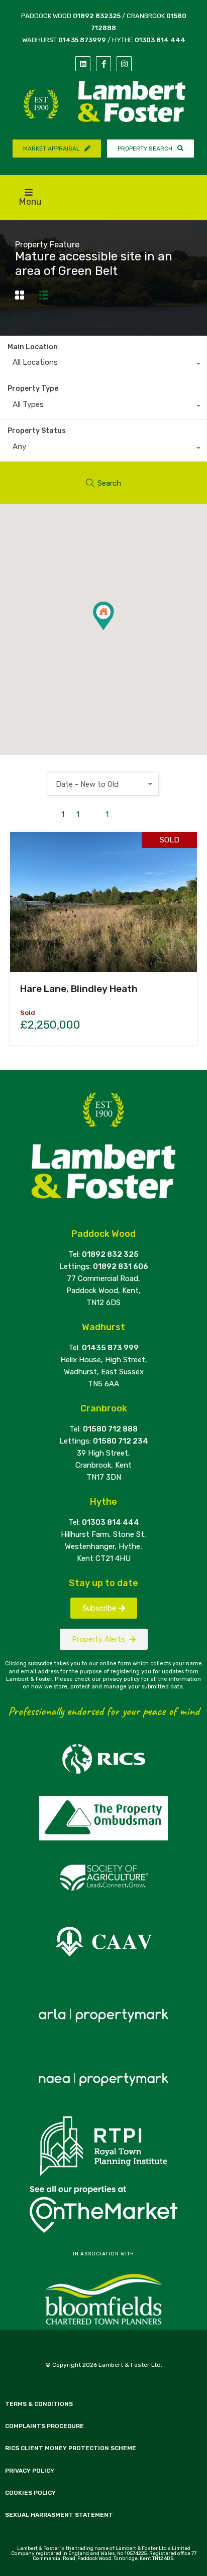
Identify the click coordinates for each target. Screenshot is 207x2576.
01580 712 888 (110, 1429)
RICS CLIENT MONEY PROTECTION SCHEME (71, 2448)
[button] (114, 630)
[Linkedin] (83, 64)
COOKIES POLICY (30, 2493)
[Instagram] (124, 64)
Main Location (33, 347)
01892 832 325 (110, 1254)
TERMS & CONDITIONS (39, 2404)
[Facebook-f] (103, 64)
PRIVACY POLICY (30, 2471)
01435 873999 (82, 40)
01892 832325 (97, 16)
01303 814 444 (160, 40)
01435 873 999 (110, 1348)
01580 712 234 (121, 1441)
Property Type (33, 389)
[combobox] (103, 365)
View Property (104, 944)
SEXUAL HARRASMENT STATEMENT (59, 2515)
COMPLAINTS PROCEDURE (44, 2426)
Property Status (37, 431)
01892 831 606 (121, 1266)
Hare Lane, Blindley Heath (79, 989)
